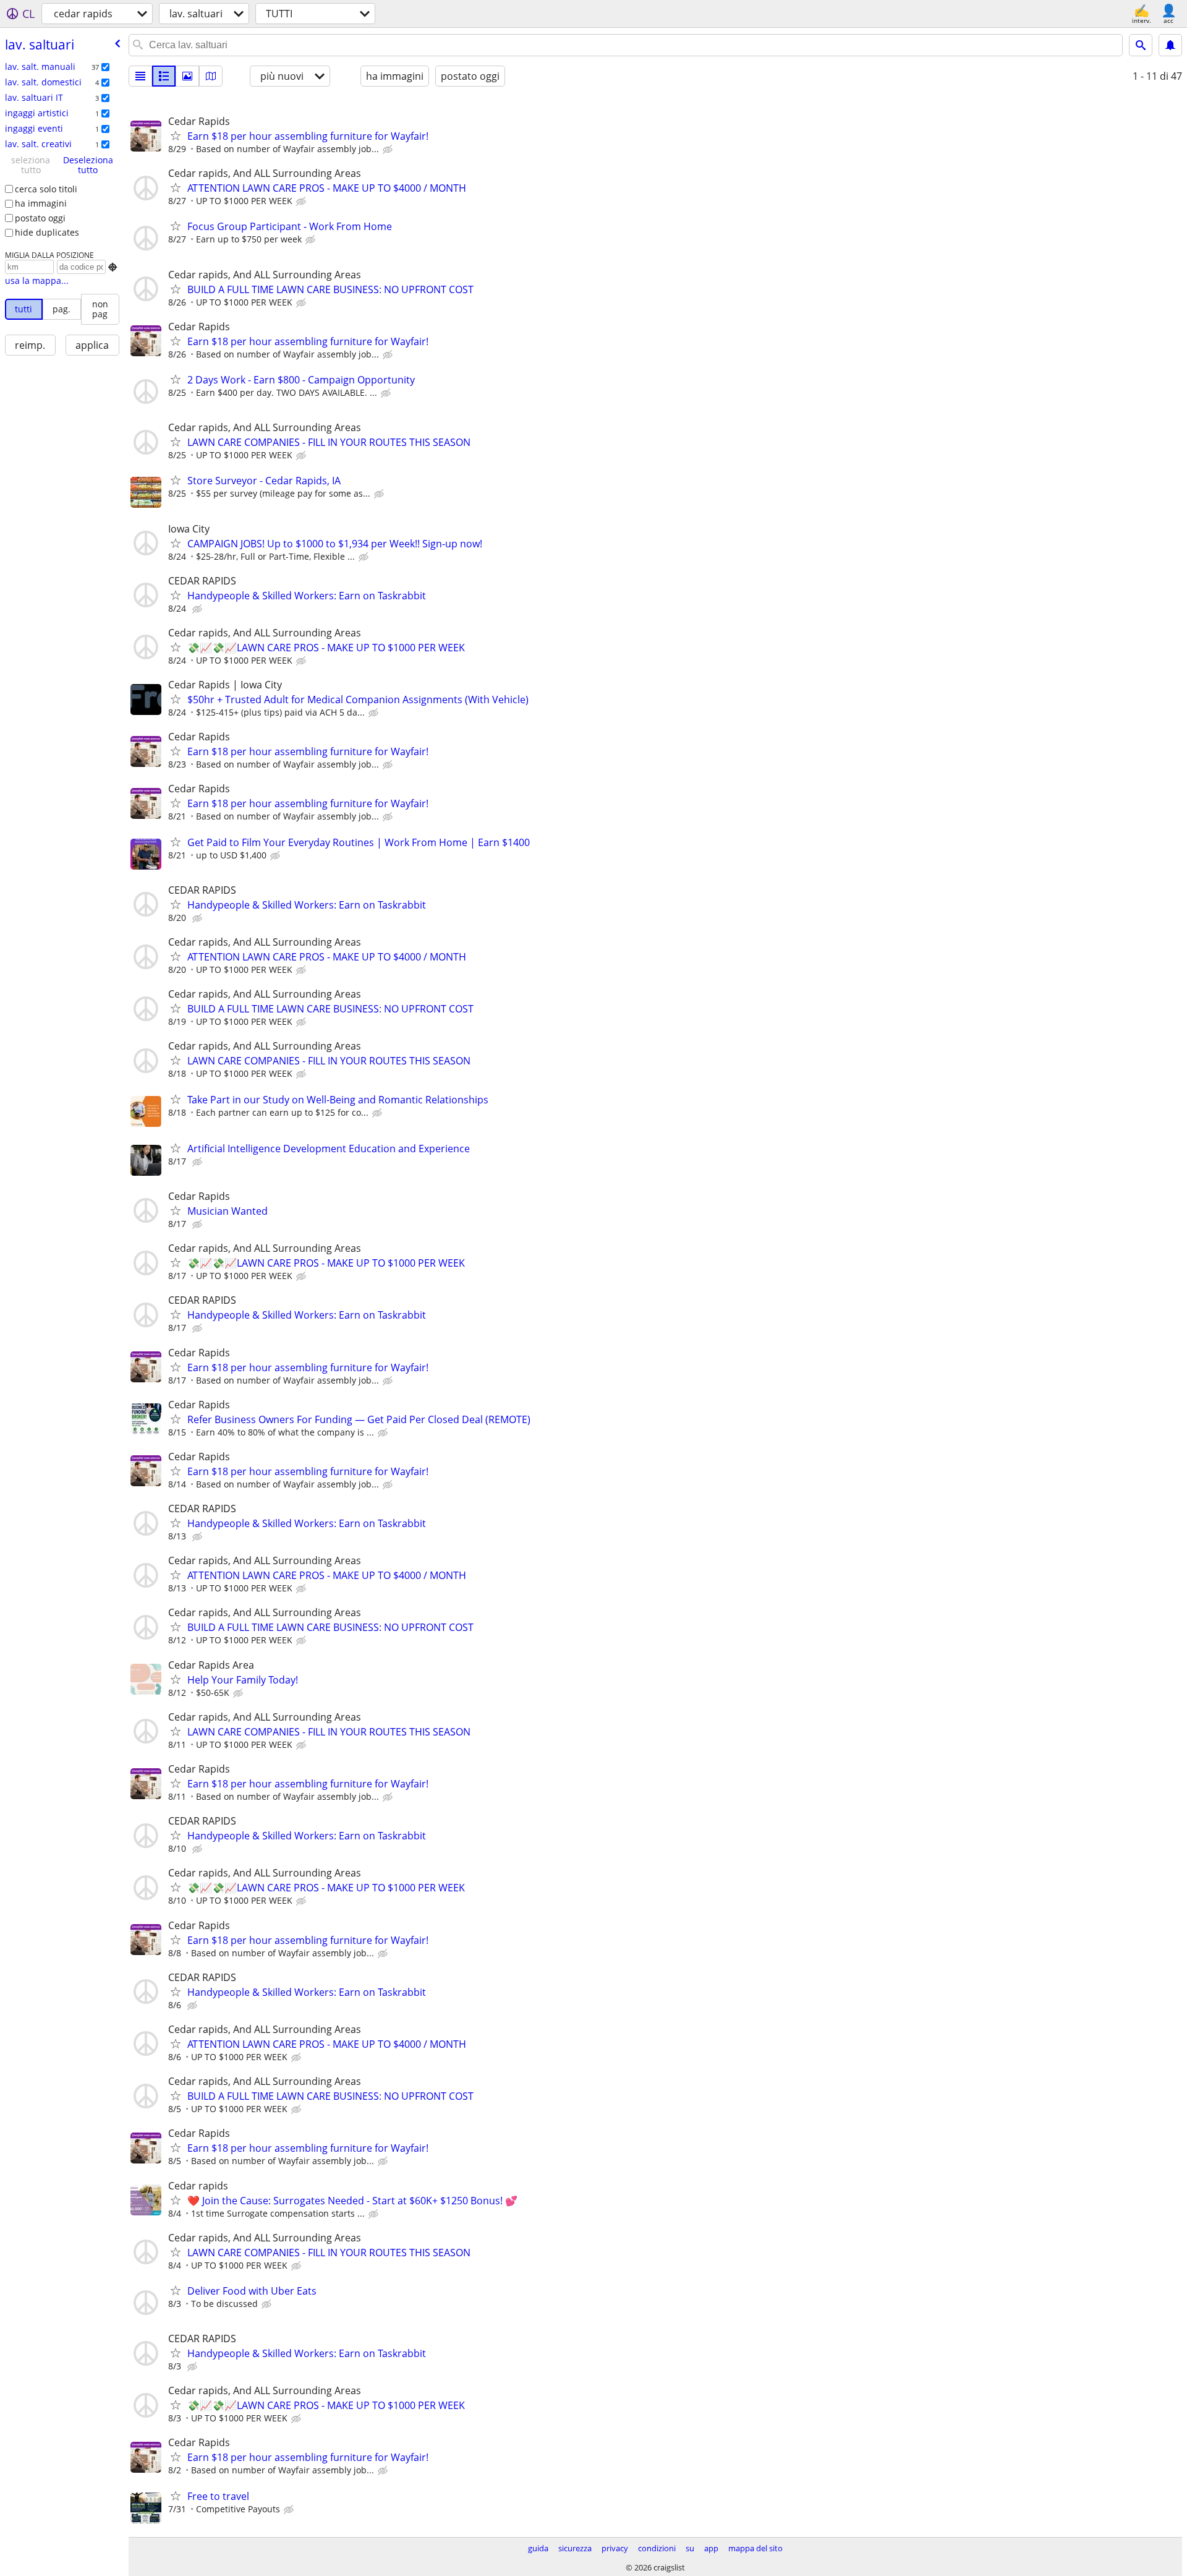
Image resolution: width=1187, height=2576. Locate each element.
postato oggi (40, 218)
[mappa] (211, 76)
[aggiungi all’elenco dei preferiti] (176, 135)
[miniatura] (164, 76)
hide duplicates (47, 232)
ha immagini (41, 203)
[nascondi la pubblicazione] (389, 150)
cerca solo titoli (46, 189)
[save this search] (1170, 45)
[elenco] (140, 76)
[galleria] (187, 76)
